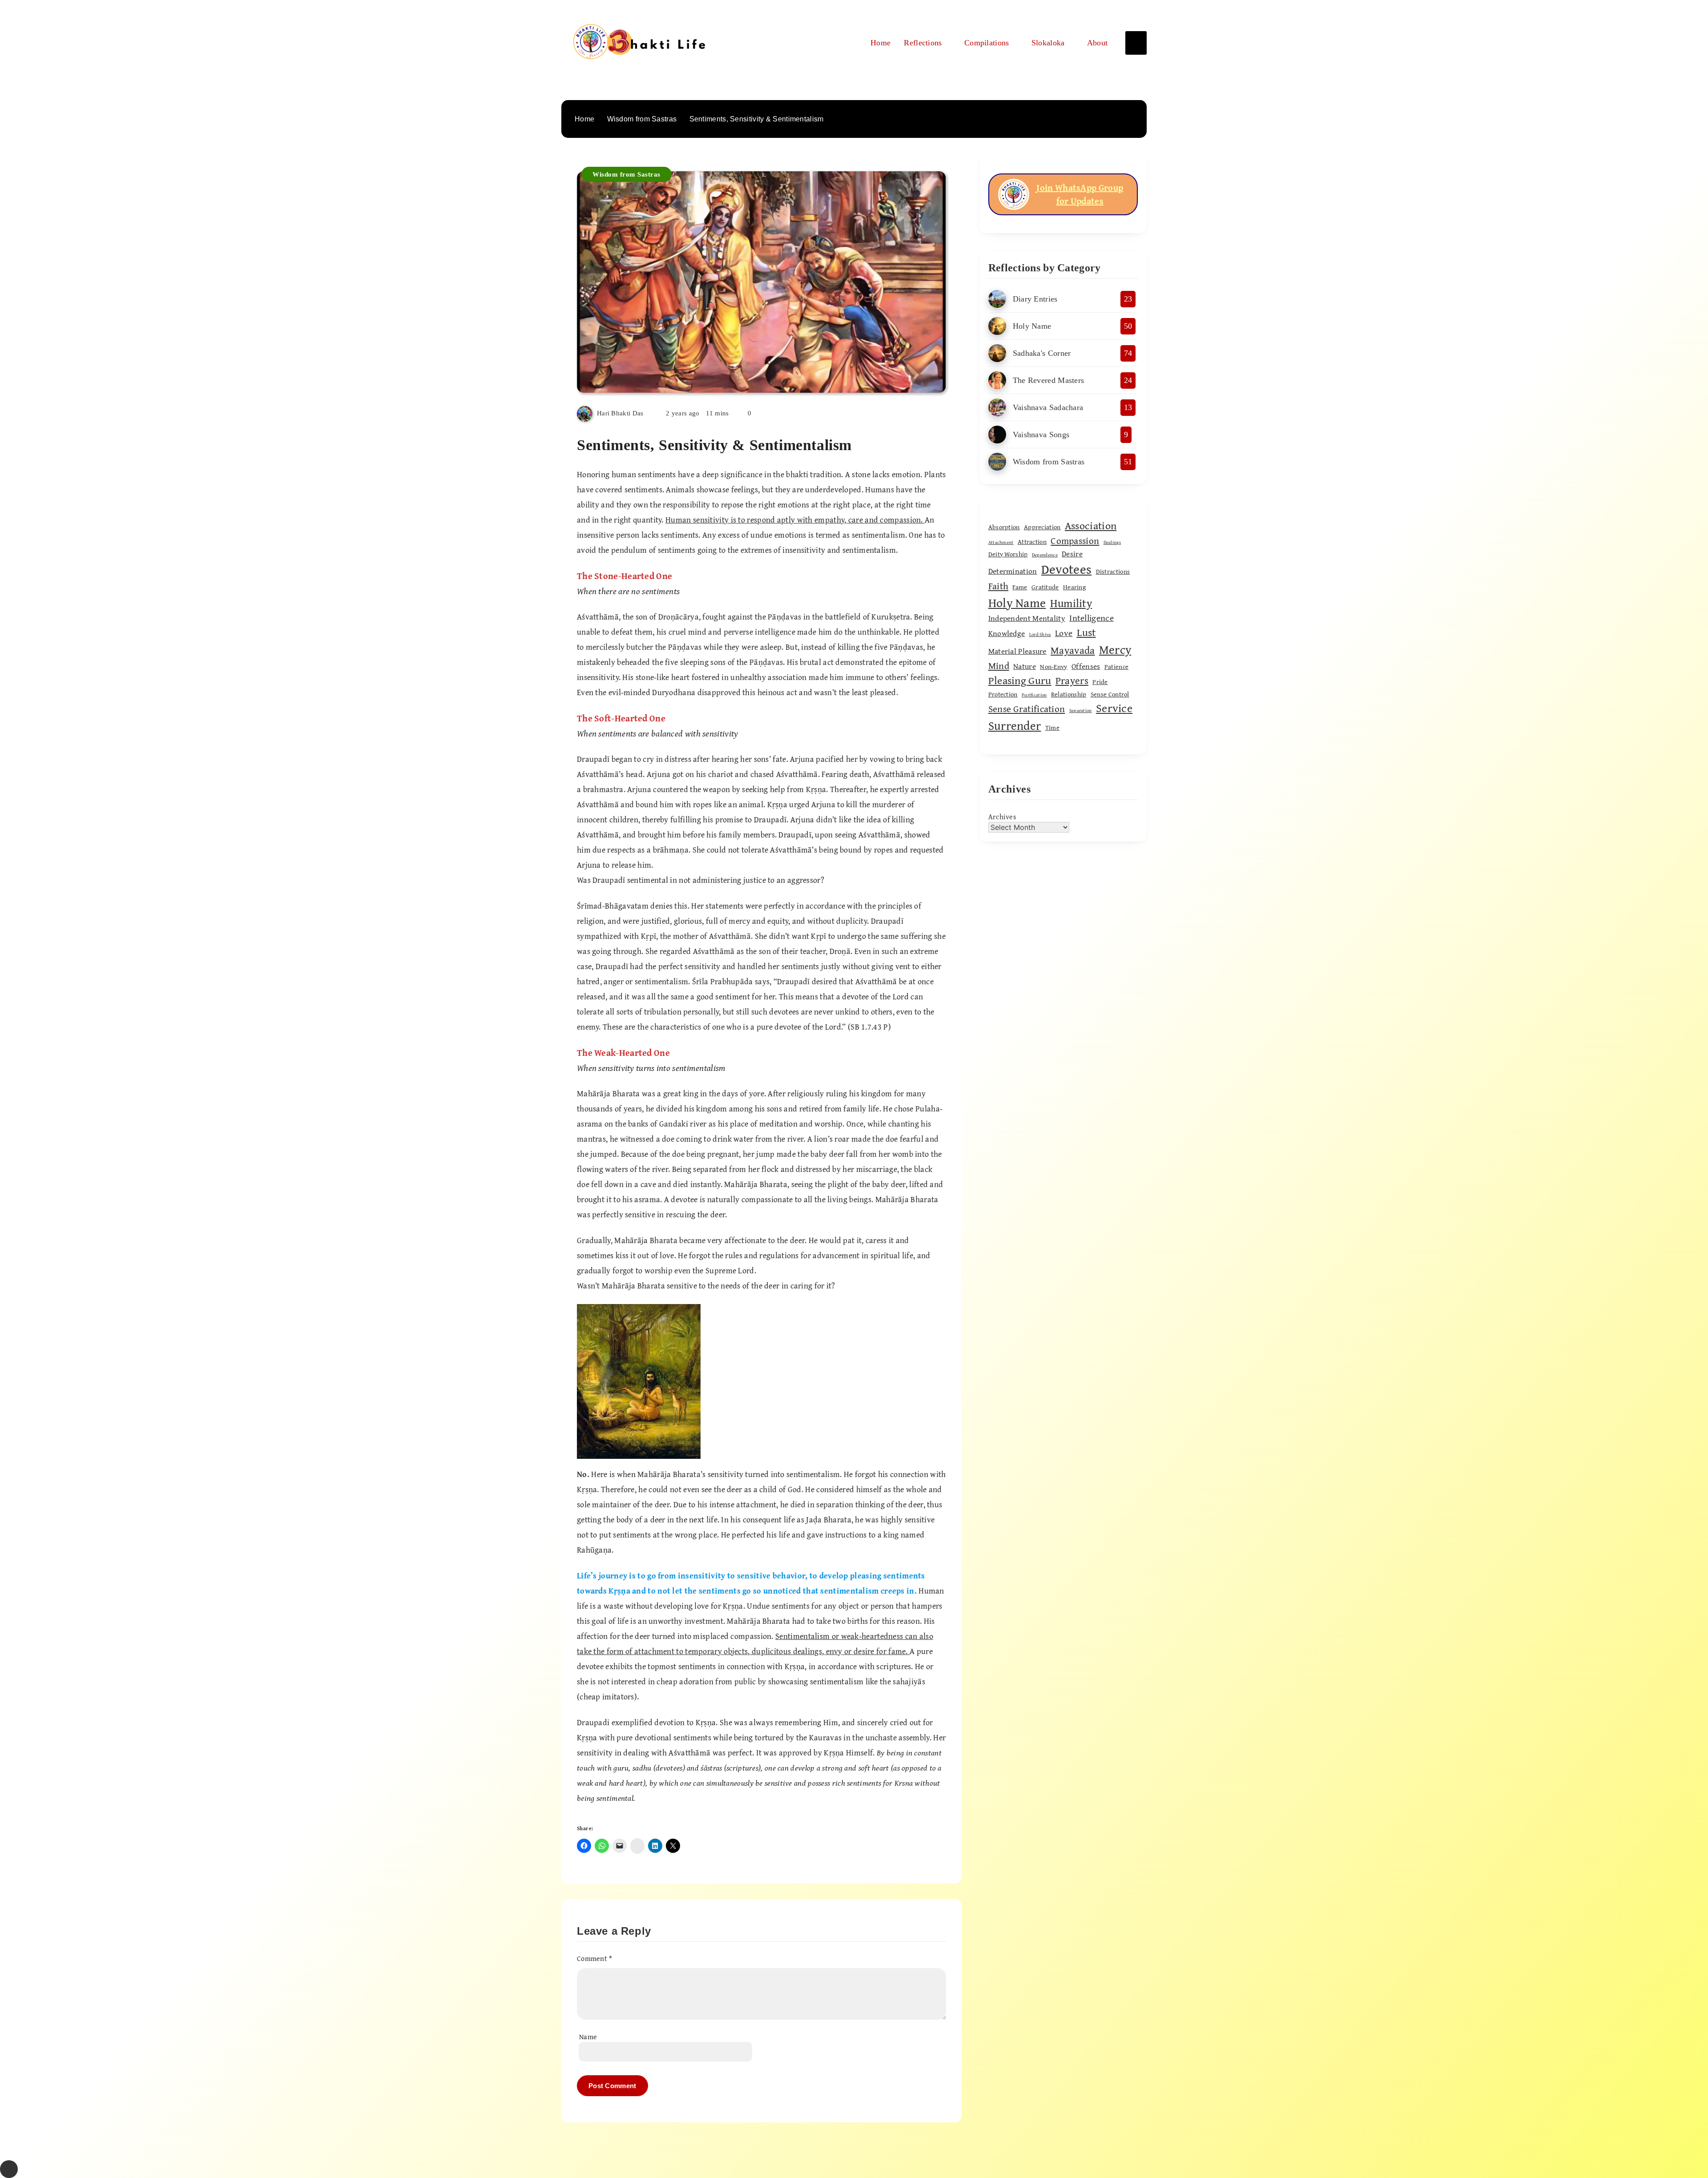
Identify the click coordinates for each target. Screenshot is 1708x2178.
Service (1114, 708)
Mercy (1115, 649)
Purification (1034, 695)
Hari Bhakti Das (620, 413)
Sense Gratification (1027, 709)
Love (1064, 633)
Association (1091, 525)
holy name (1017, 602)
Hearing (1074, 587)
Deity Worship (1008, 554)
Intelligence (1092, 618)
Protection (1003, 694)
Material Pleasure (1017, 651)
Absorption (1004, 527)
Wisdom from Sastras (626, 174)
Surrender (1015, 725)
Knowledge (1007, 633)
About (1098, 43)
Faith (999, 586)
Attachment (1001, 542)
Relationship (1069, 694)
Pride (1100, 682)
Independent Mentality (1027, 618)
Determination (1013, 571)
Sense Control (1110, 694)
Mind (999, 666)
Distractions (1113, 571)
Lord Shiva (1040, 634)
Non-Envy (1053, 666)
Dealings (1112, 542)
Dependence (1045, 555)
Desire (1072, 554)
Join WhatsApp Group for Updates (1080, 194)
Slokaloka (1048, 43)
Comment (595, 1958)
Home (880, 43)
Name (588, 2037)
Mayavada (1073, 650)
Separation (1081, 710)
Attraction (1032, 541)
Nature (1025, 666)
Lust (1086, 632)
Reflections (923, 43)
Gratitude (1045, 587)
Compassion (1075, 541)
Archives (1002, 817)
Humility (1071, 603)
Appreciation (1042, 527)
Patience (1116, 666)
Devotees (1066, 569)
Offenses (1086, 666)
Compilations (987, 43)
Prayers (1072, 680)
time (1052, 727)
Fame (1020, 587)
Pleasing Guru (1020, 680)
